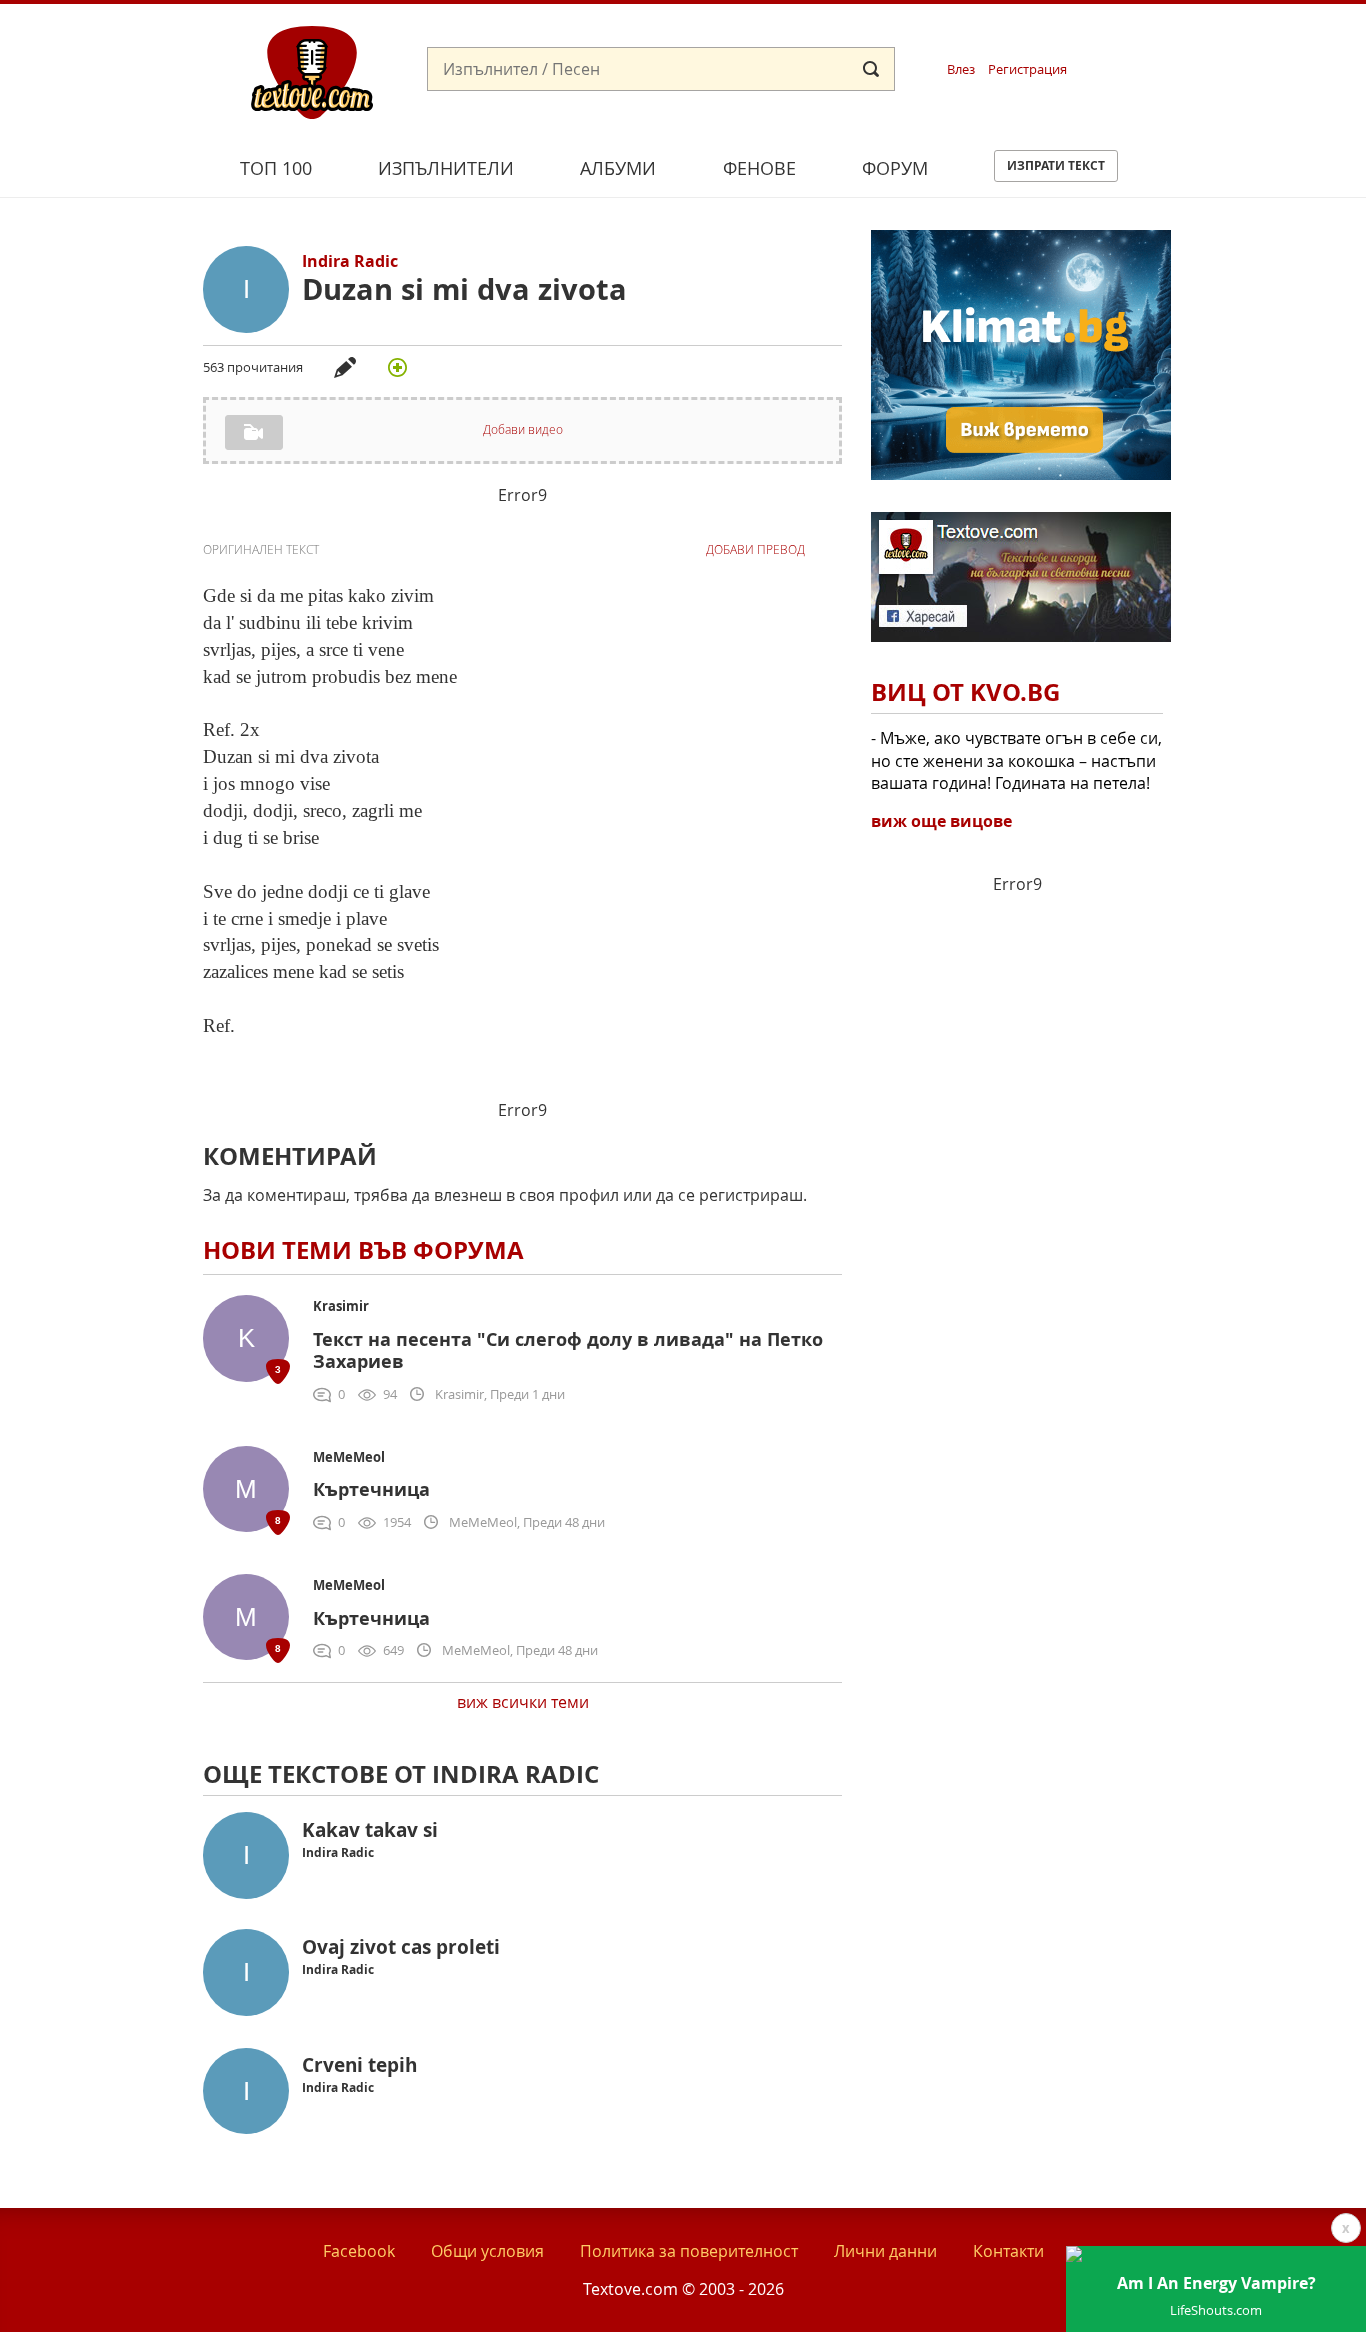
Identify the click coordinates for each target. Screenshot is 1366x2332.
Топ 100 (276, 168)
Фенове (759, 168)
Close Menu (1169, 36)
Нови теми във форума (363, 1250)
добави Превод (755, 549)
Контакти (1008, 2251)
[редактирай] (345, 367)
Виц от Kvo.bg (965, 692)
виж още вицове (941, 821)
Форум (895, 168)
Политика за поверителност (689, 2251)
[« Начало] (312, 71)
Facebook (359, 2251)
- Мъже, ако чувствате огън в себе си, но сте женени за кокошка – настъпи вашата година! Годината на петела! (1016, 760)
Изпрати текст (1056, 165)
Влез (961, 69)
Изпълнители (446, 168)
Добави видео (523, 429)
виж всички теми (523, 1702)
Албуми (618, 168)
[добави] (397, 367)
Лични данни (885, 2251)
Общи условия (487, 2251)
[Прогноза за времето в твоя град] (1021, 474)
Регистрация (1027, 69)
